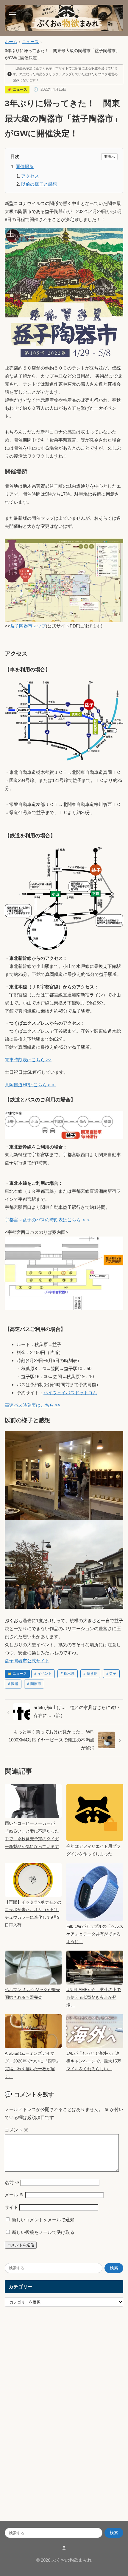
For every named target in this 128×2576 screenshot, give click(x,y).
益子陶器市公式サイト (27, 1661)
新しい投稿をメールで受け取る (43, 2232)
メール (14, 2195)
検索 (114, 2268)
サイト (11, 2207)
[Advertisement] (49, 2419)
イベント (45, 1674)
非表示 (110, 156)
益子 (113, 1674)
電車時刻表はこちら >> (28, 1060)
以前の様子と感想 (39, 184)
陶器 (15, 1684)
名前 (12, 2183)
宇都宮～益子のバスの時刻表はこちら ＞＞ (48, 1220)
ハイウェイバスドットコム (70, 1393)
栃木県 (69, 1674)
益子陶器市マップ (28, 626)
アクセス (30, 176)
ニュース (30, 42)
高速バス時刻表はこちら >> (33, 1405)
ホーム (11, 42)
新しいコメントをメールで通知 (43, 2220)
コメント (17, 2130)
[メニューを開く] (13, 13)
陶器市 (36, 1684)
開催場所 (25, 166)
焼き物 (92, 1674)
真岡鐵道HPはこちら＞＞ (30, 1085)
